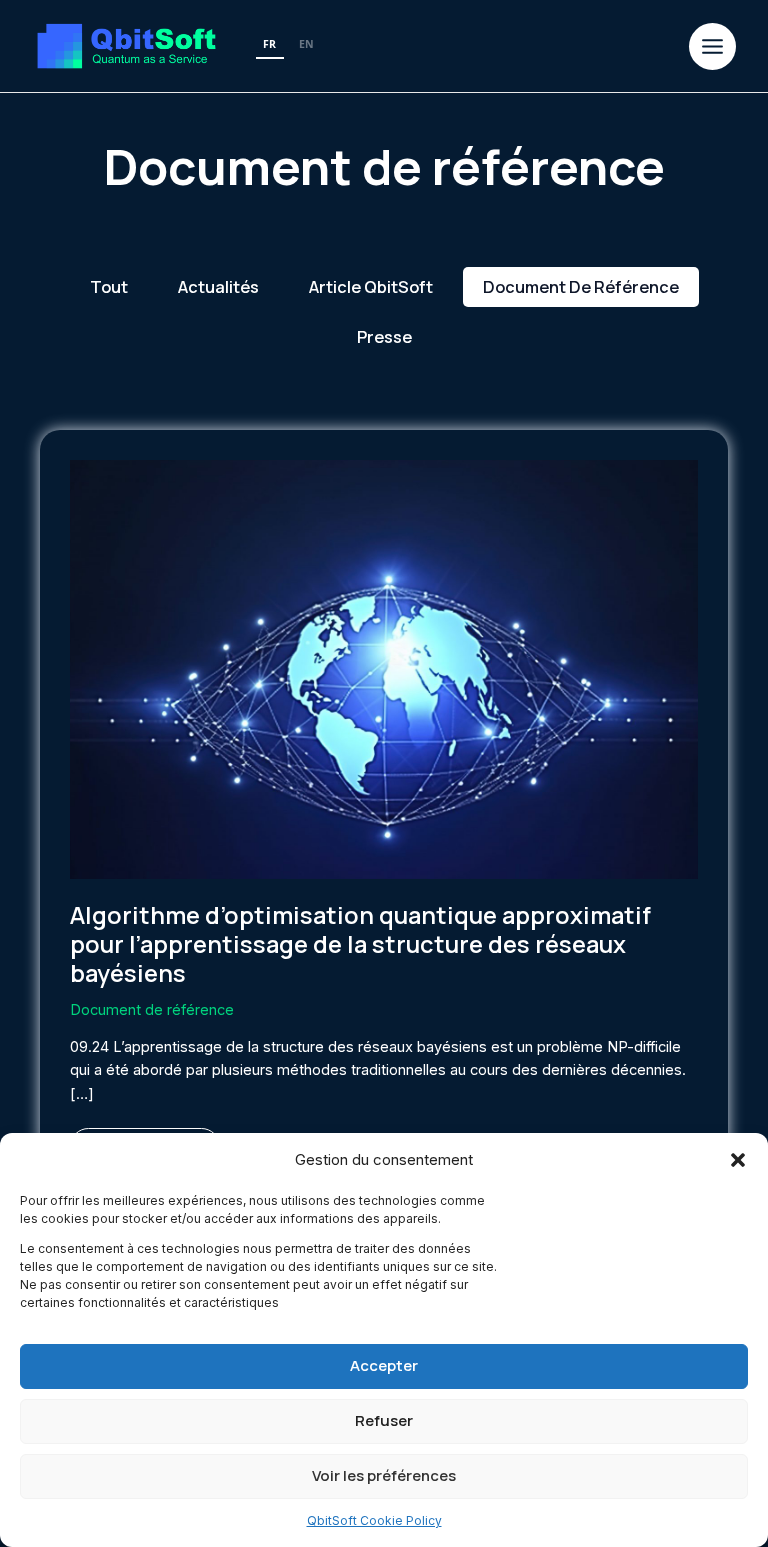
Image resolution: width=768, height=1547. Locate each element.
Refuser (384, 1420)
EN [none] (306, 44)
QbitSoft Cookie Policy (374, 1520)
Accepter (384, 1365)
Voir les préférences (384, 1475)
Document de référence (152, 1010)
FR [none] (269, 44)
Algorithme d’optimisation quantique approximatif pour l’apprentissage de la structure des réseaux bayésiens (360, 944)
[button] (738, 1160)
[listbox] (289, 46)
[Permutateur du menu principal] (712, 46)
